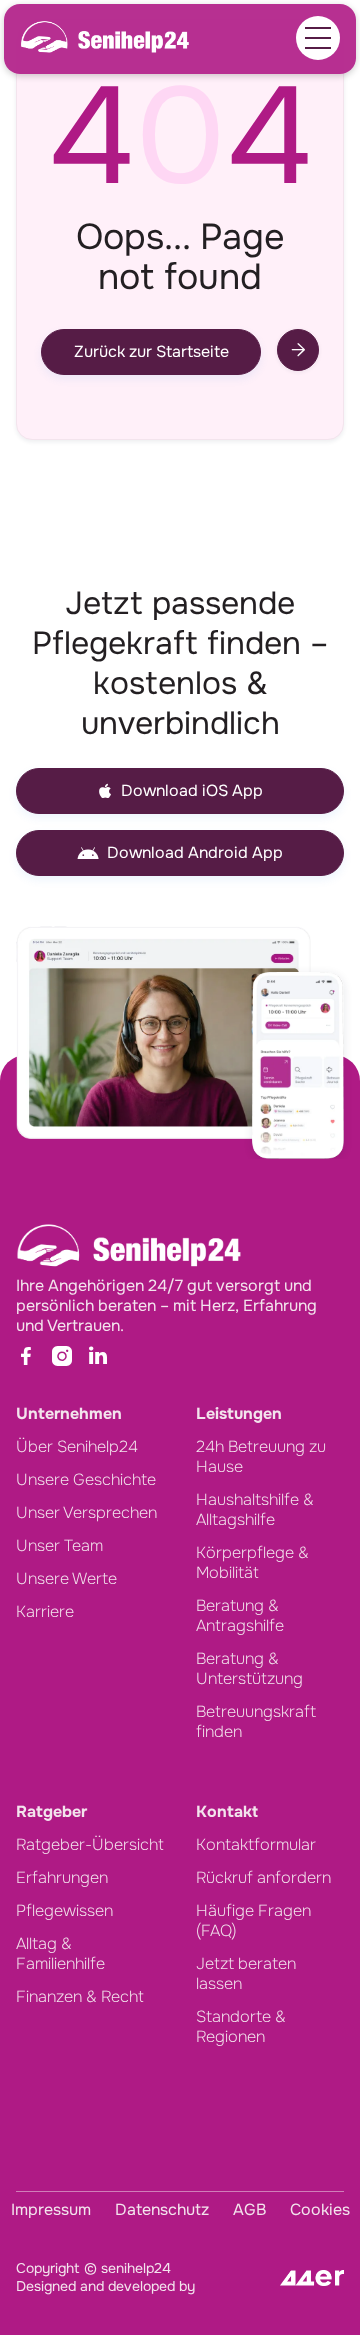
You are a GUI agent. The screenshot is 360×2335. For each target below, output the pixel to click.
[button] (318, 38)
